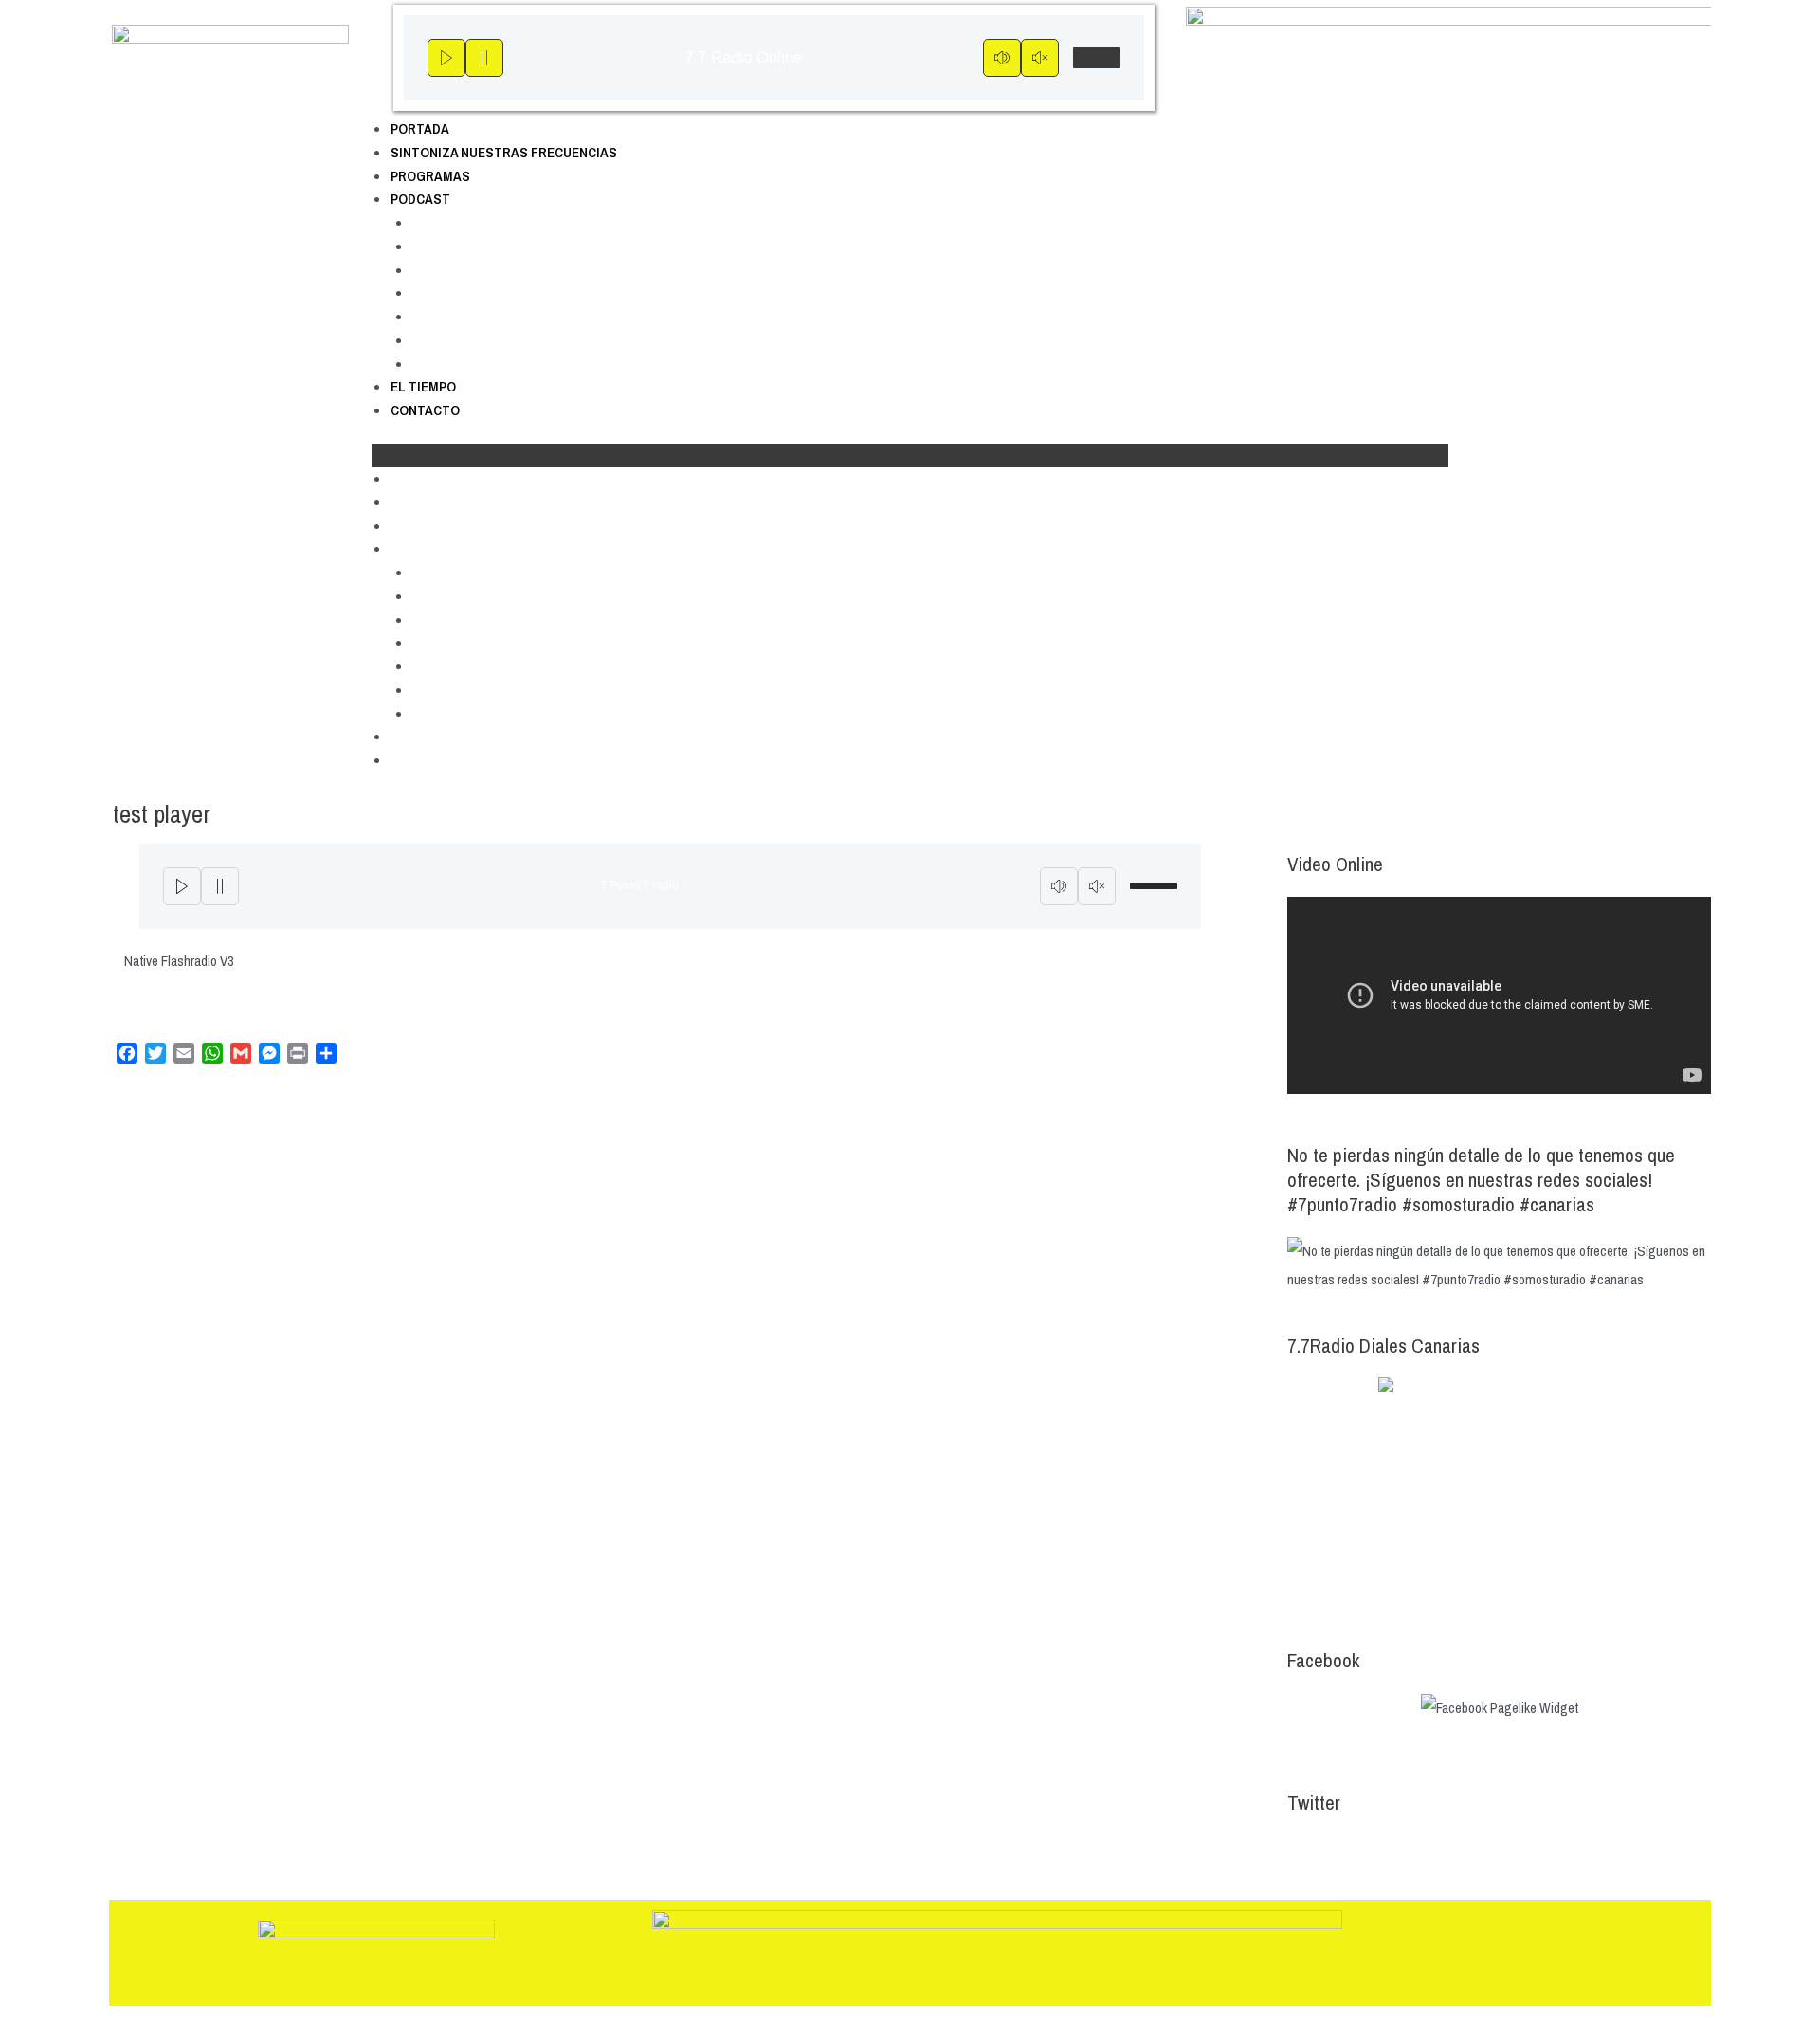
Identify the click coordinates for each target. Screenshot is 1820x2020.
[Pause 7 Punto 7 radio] (220, 886)
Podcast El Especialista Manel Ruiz (522, 316)
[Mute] (1002, 58)
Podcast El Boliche (471, 246)
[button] (910, 455)
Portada (420, 128)
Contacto (425, 410)
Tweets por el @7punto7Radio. (1370, 1849)
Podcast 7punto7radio (480, 222)
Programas (430, 176)
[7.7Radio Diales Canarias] (1499, 1493)
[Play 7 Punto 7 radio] (182, 886)
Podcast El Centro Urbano (493, 270)
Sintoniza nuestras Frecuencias (504, 152)
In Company (450, 292)
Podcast (420, 199)
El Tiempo (423, 386)
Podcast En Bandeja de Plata (502, 340)
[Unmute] (1040, 58)
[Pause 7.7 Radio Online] (484, 58)
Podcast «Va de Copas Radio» (507, 364)
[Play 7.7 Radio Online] (446, 58)
